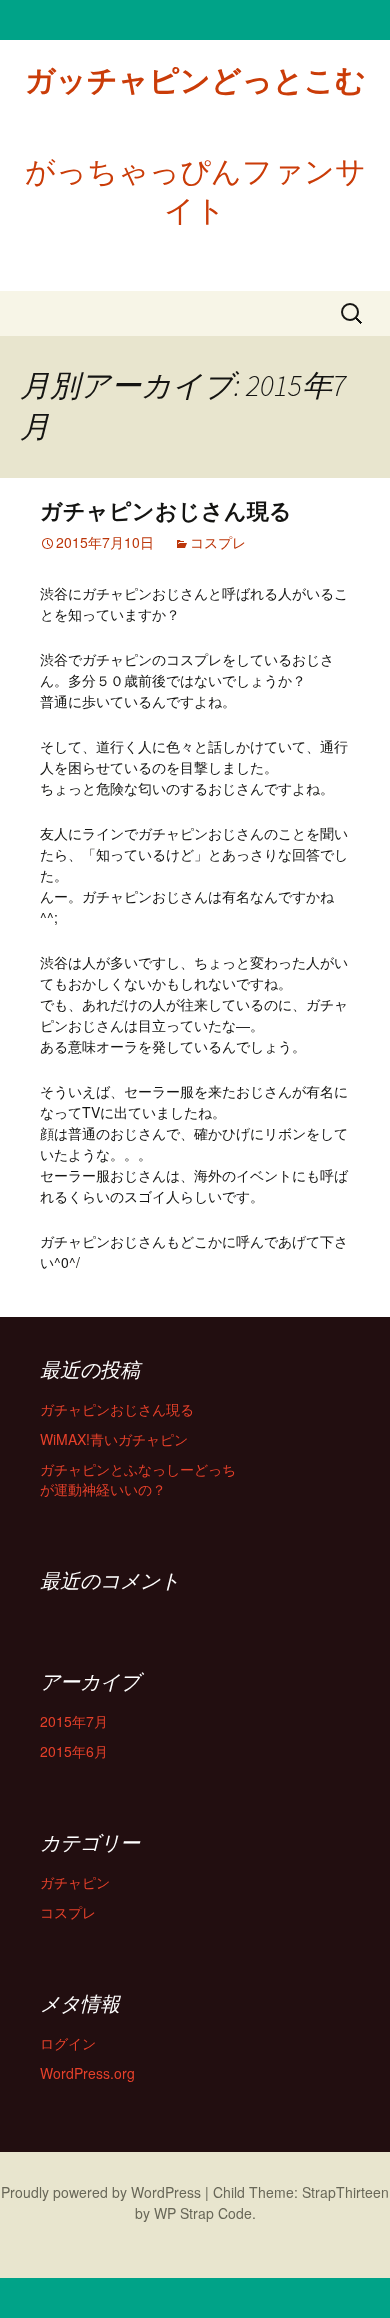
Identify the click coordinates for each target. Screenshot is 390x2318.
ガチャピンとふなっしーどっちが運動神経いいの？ (138, 1479)
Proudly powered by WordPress (101, 2192)
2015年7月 (74, 1721)
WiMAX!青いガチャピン (114, 1439)
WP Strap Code (203, 2213)
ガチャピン (75, 1882)
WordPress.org (87, 2073)
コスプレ (218, 542)
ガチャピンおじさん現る (166, 511)
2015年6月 (74, 1751)
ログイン (68, 2043)
